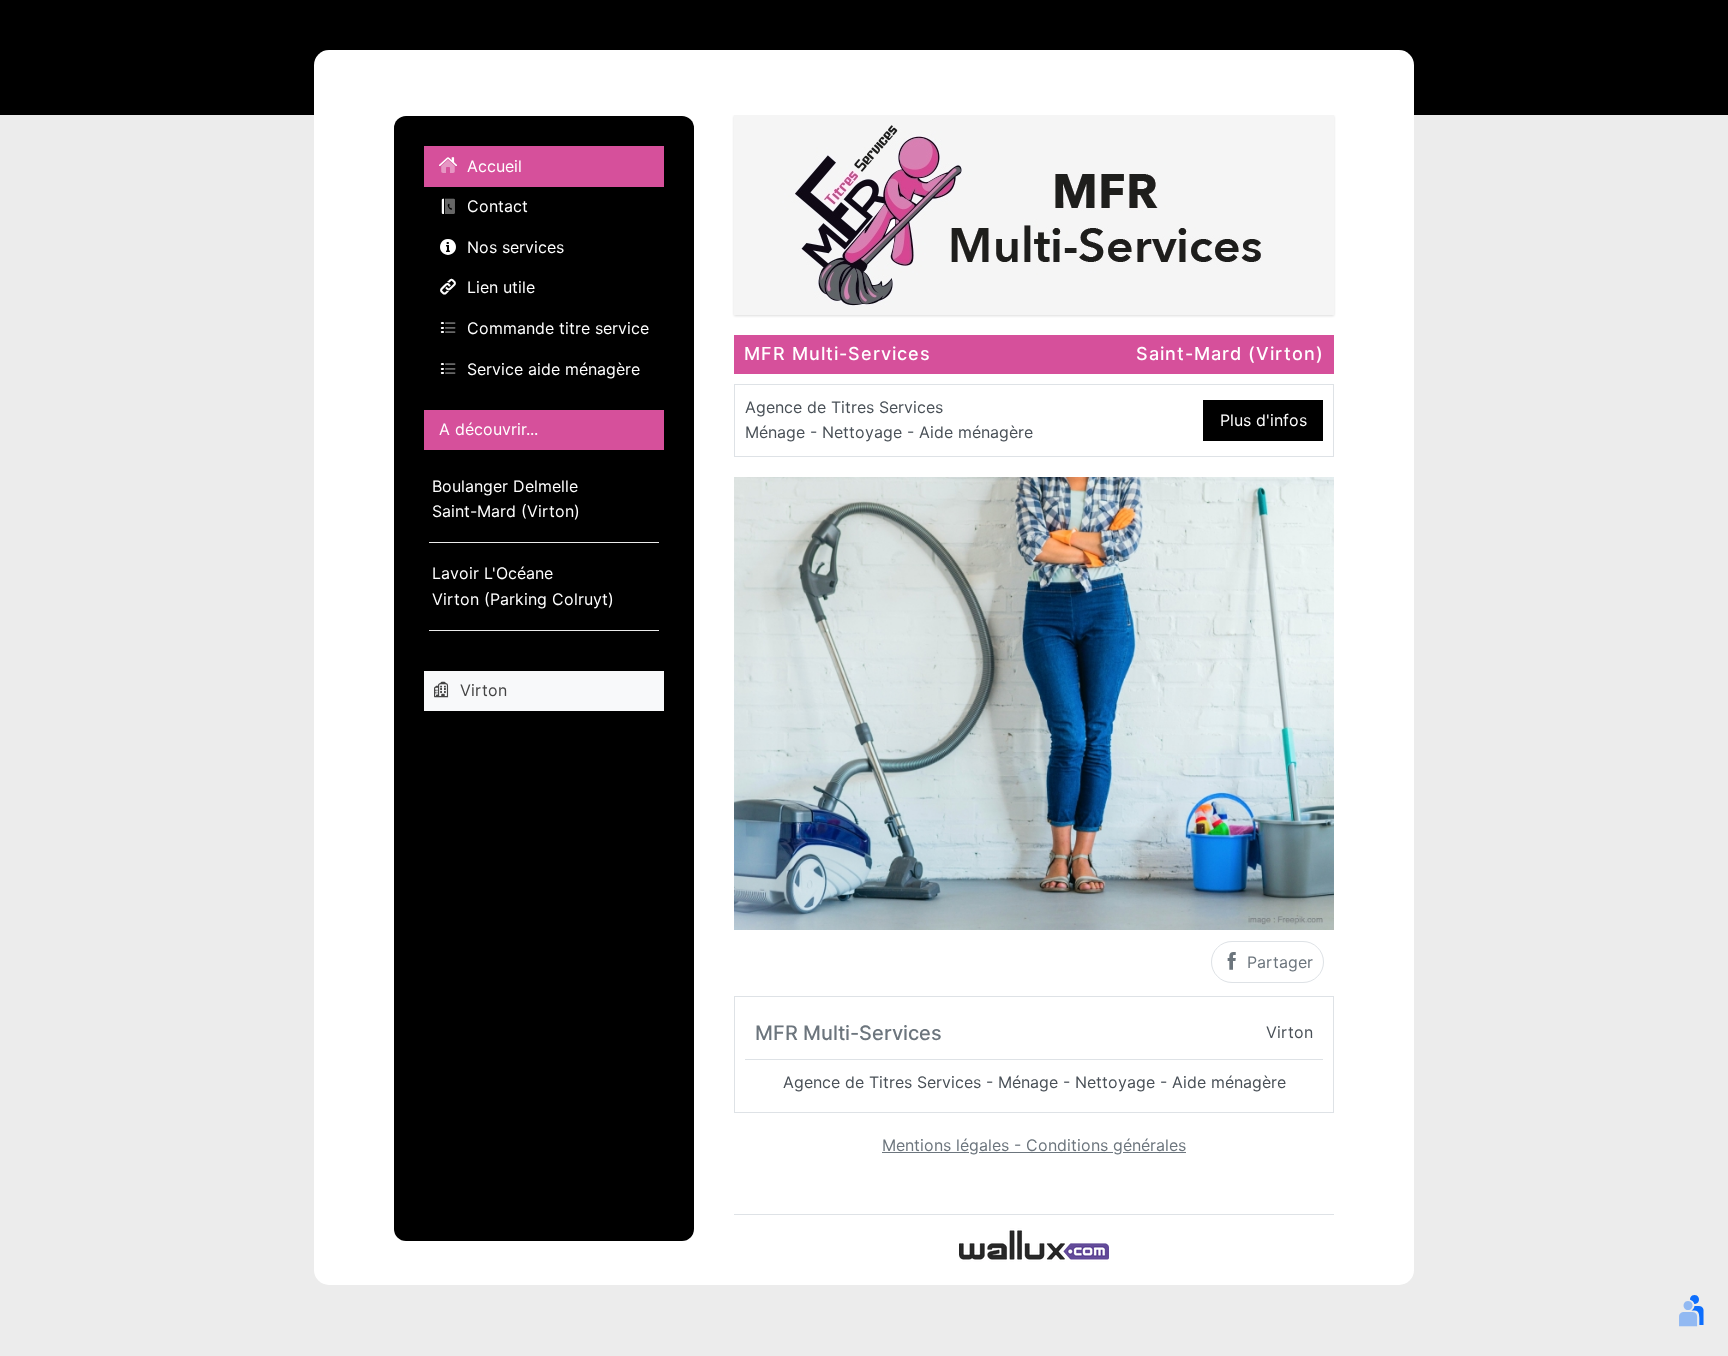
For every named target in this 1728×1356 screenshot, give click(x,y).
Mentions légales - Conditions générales (1034, 1145)
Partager (1277, 962)
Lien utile (501, 287)
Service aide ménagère (553, 368)
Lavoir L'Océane (523, 586)
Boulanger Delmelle (506, 499)
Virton (483, 690)
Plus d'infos (1263, 420)
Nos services (515, 247)
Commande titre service (558, 328)
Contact (497, 206)
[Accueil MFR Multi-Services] (1034, 213)
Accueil (494, 166)
